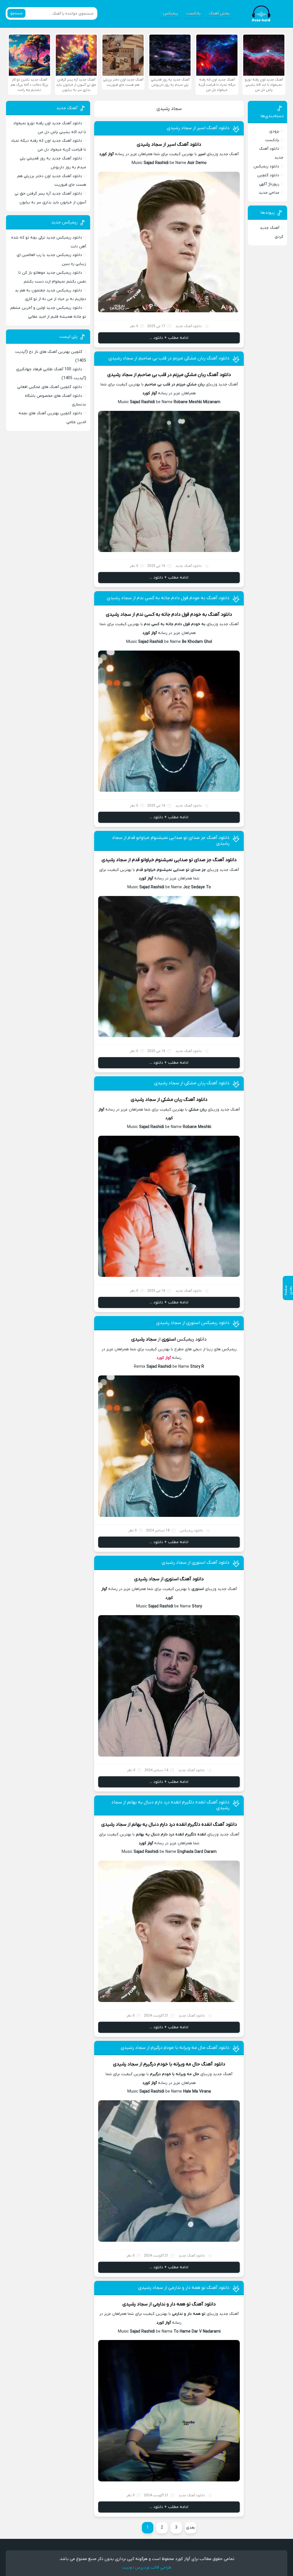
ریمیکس (171, 14)
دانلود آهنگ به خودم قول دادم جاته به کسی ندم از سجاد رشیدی (168, 598)
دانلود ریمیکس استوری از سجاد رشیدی (193, 1323)
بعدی (191, 2528)
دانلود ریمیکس (266, 166)
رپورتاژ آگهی (269, 184)
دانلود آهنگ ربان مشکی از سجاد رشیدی (192, 1083)
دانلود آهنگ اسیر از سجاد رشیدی (198, 128)
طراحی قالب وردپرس (153, 2567)
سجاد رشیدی (169, 109)
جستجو (16, 13)
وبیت (127, 2567)
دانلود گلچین (268, 175)
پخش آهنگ (219, 14)
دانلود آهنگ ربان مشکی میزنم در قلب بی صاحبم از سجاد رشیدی (169, 358)
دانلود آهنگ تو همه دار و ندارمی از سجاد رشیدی (184, 2288)
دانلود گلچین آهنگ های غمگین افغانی (50, 387)
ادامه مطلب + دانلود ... (169, 338)
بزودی (274, 131)
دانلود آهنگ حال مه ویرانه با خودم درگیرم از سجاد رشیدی (175, 2048)
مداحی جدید (269, 193)
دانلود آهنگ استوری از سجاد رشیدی (196, 1563)
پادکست (194, 14)
